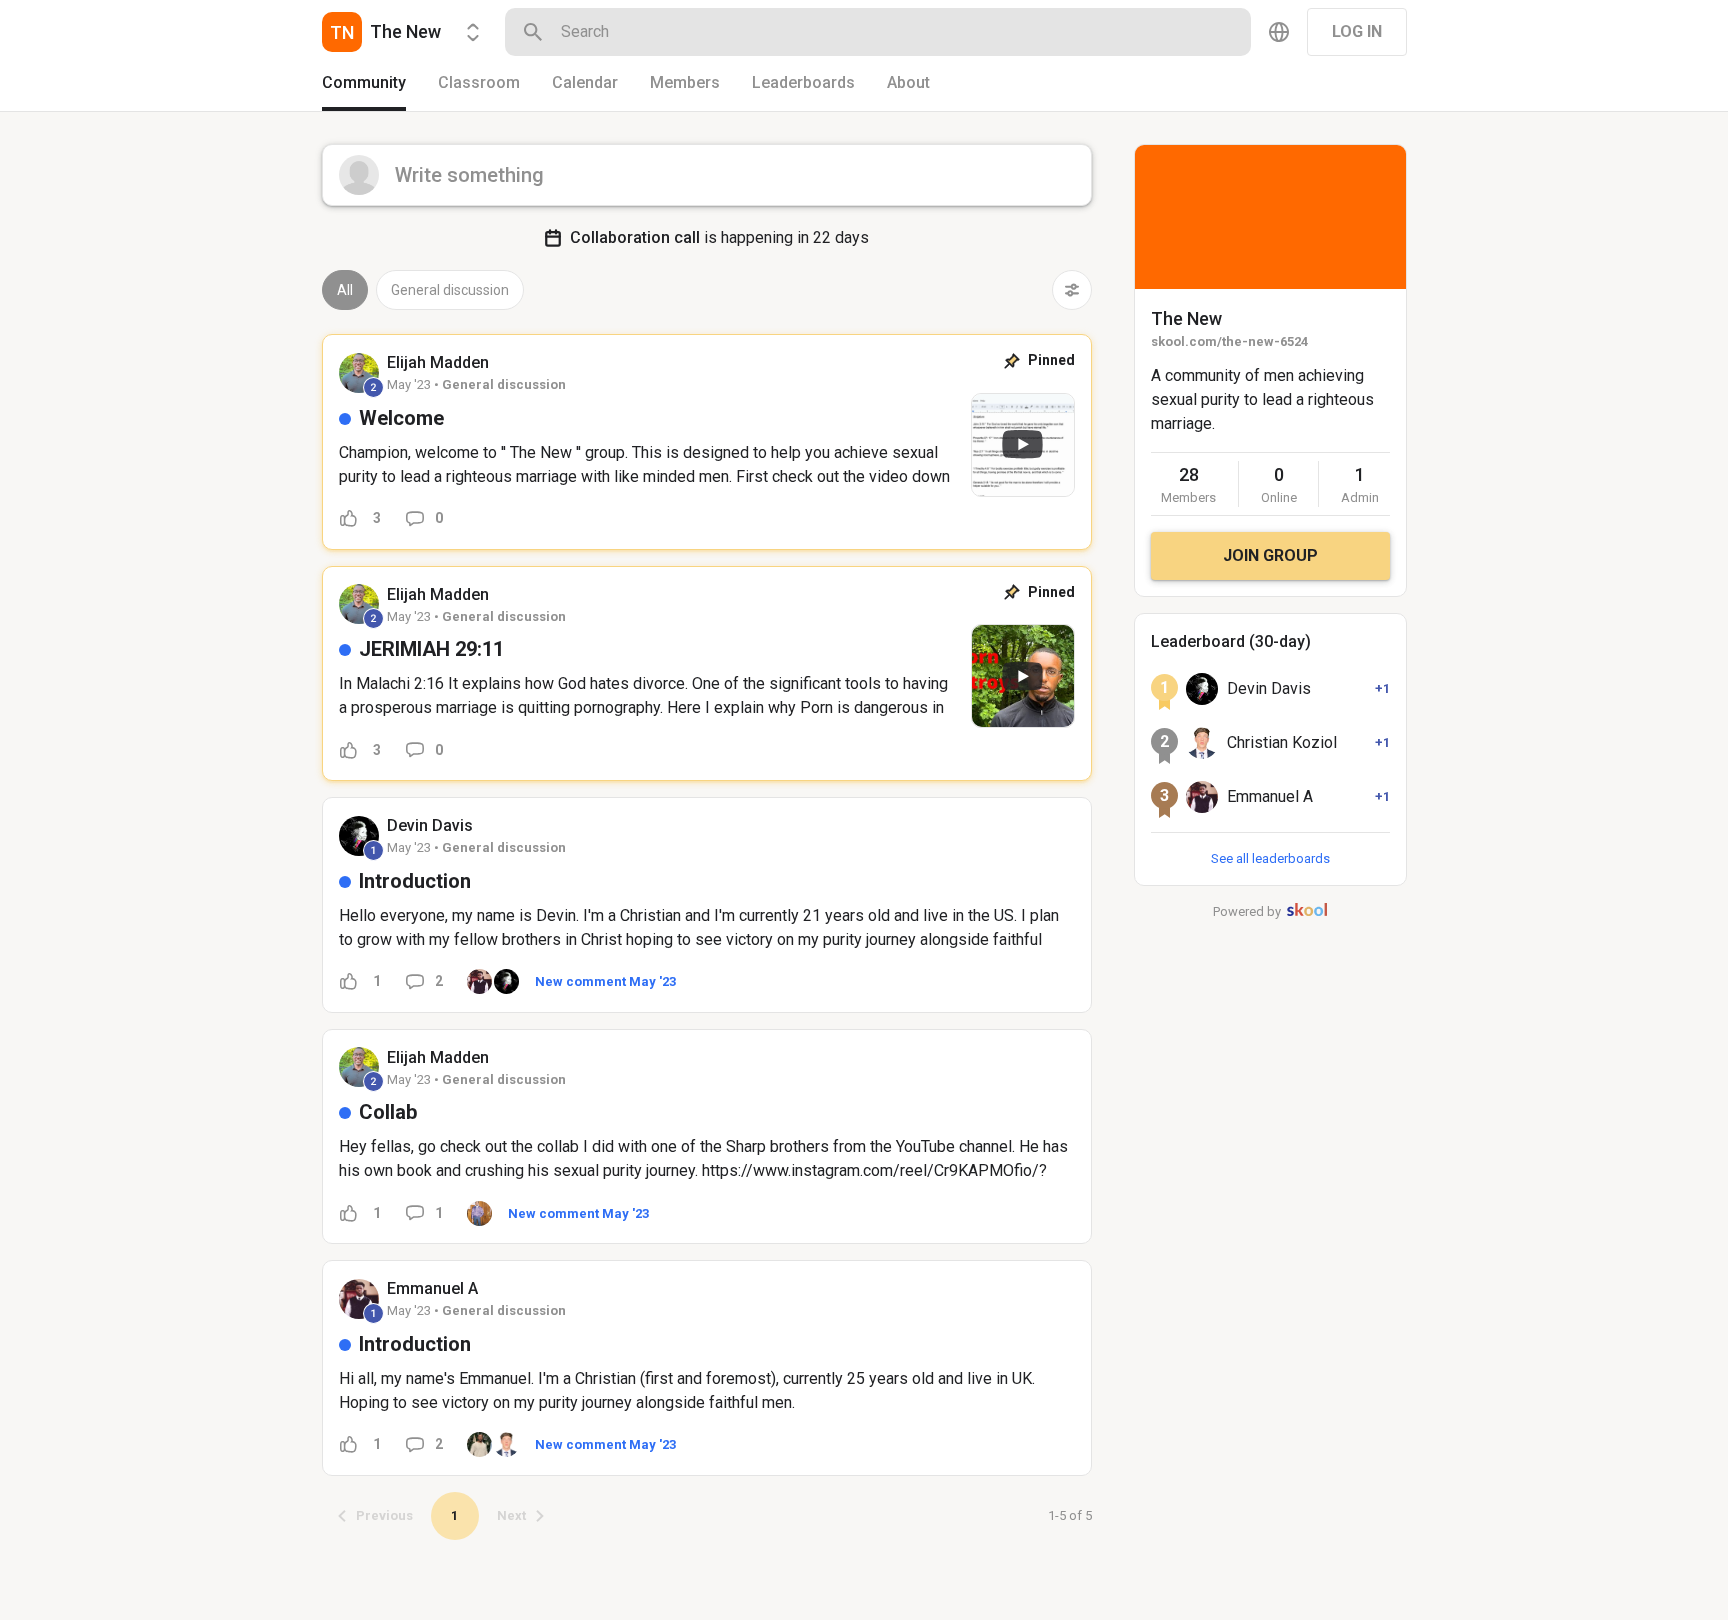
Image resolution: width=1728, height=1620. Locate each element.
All (345, 290)
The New (1186, 318)
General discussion (450, 290)
